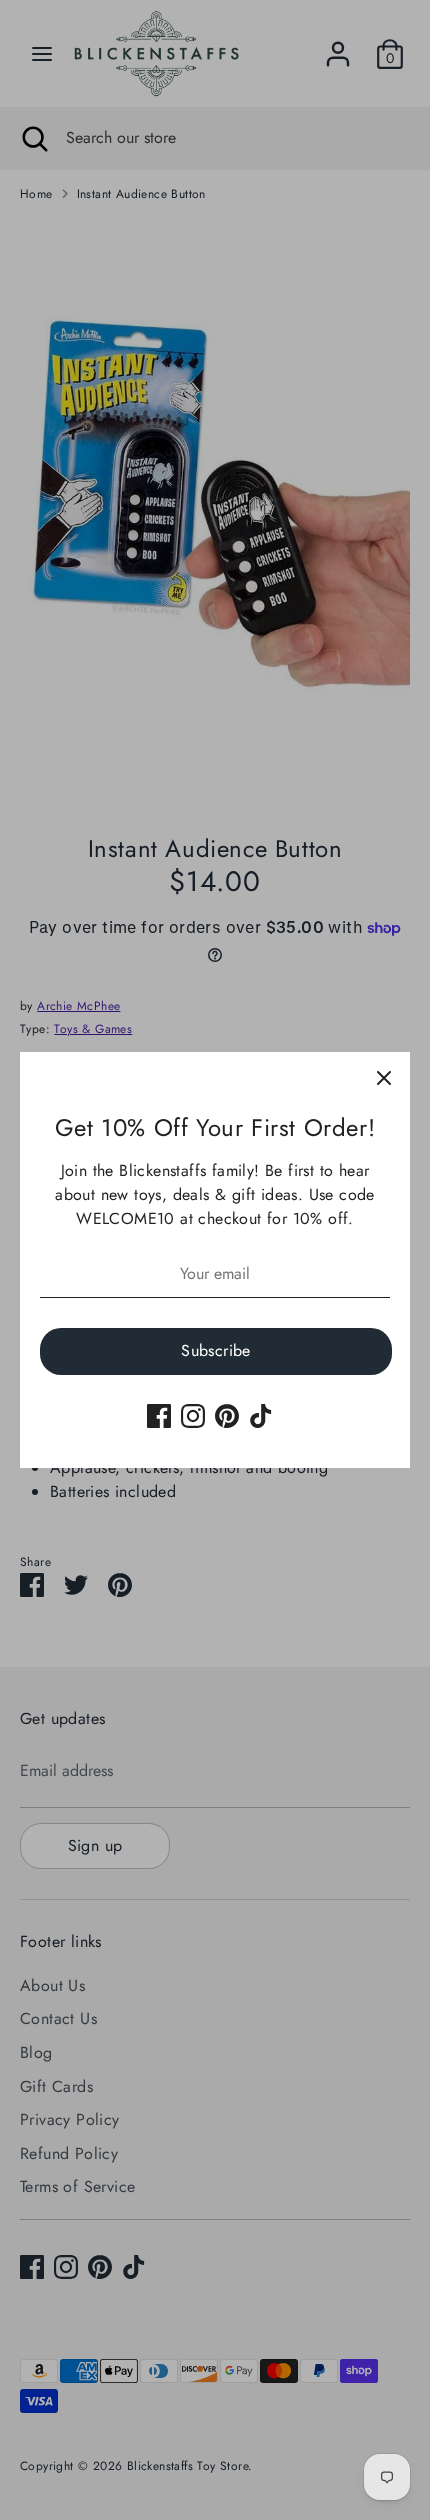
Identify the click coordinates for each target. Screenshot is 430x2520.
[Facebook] (159, 1416)
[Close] (384, 1078)
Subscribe (216, 1350)
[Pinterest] (227, 1416)
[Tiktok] (261, 1416)
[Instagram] (193, 1416)
